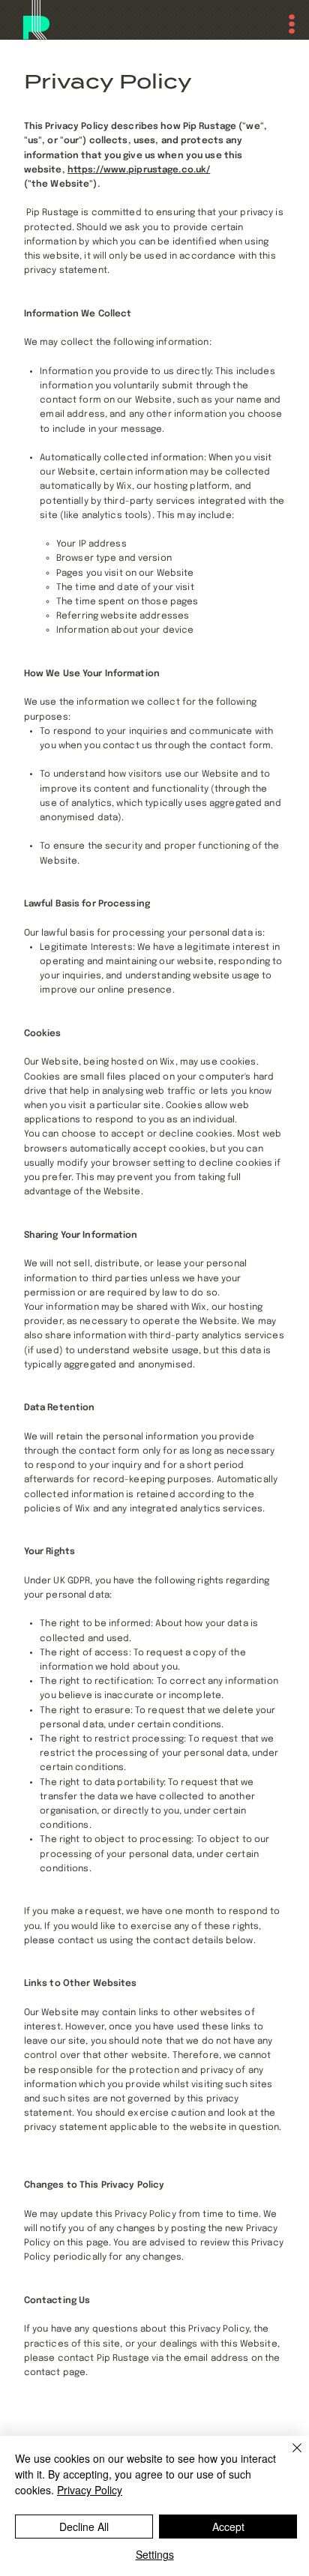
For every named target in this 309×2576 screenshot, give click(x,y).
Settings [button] (155, 2554)
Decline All (84, 2527)
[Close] (288, 2457)
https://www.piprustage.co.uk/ (139, 170)
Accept (228, 2527)
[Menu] (284, 24)
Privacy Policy (90, 2490)
